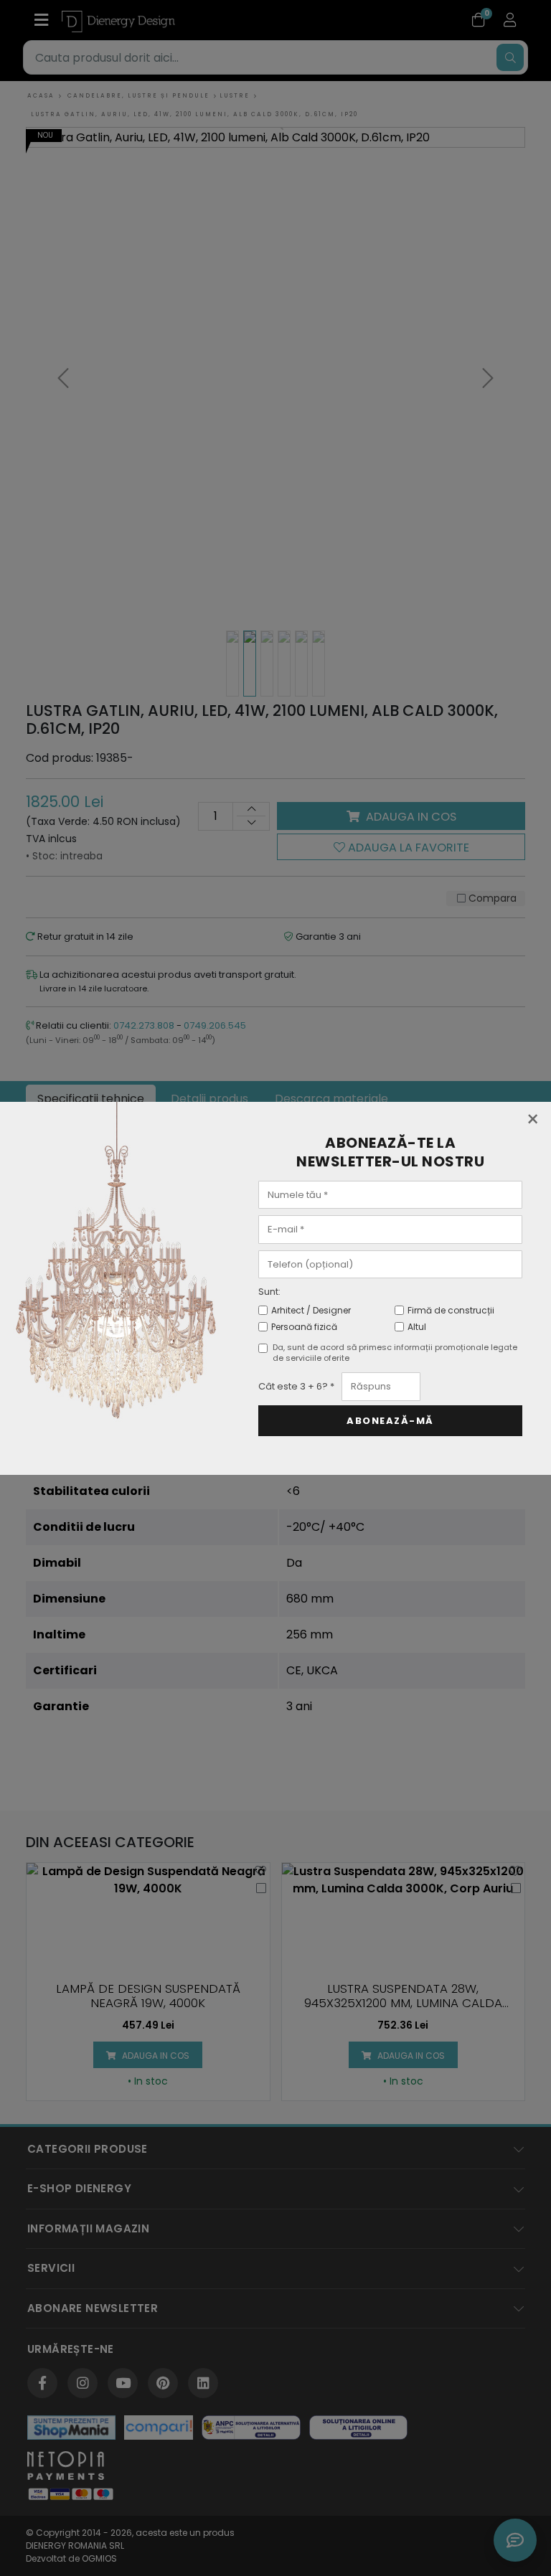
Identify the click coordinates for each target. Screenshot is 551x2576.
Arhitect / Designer (311, 1310)
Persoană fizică (304, 1327)
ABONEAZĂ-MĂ (390, 1421)
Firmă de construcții (451, 1310)
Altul (417, 1327)
